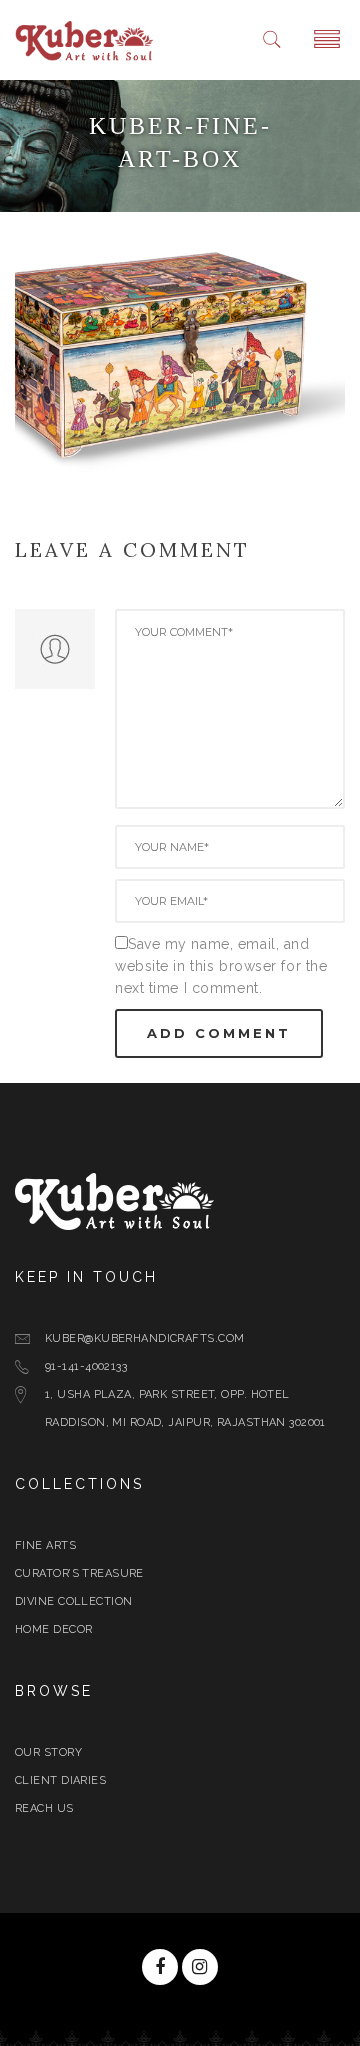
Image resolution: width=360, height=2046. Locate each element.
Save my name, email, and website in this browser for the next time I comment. (221, 966)
